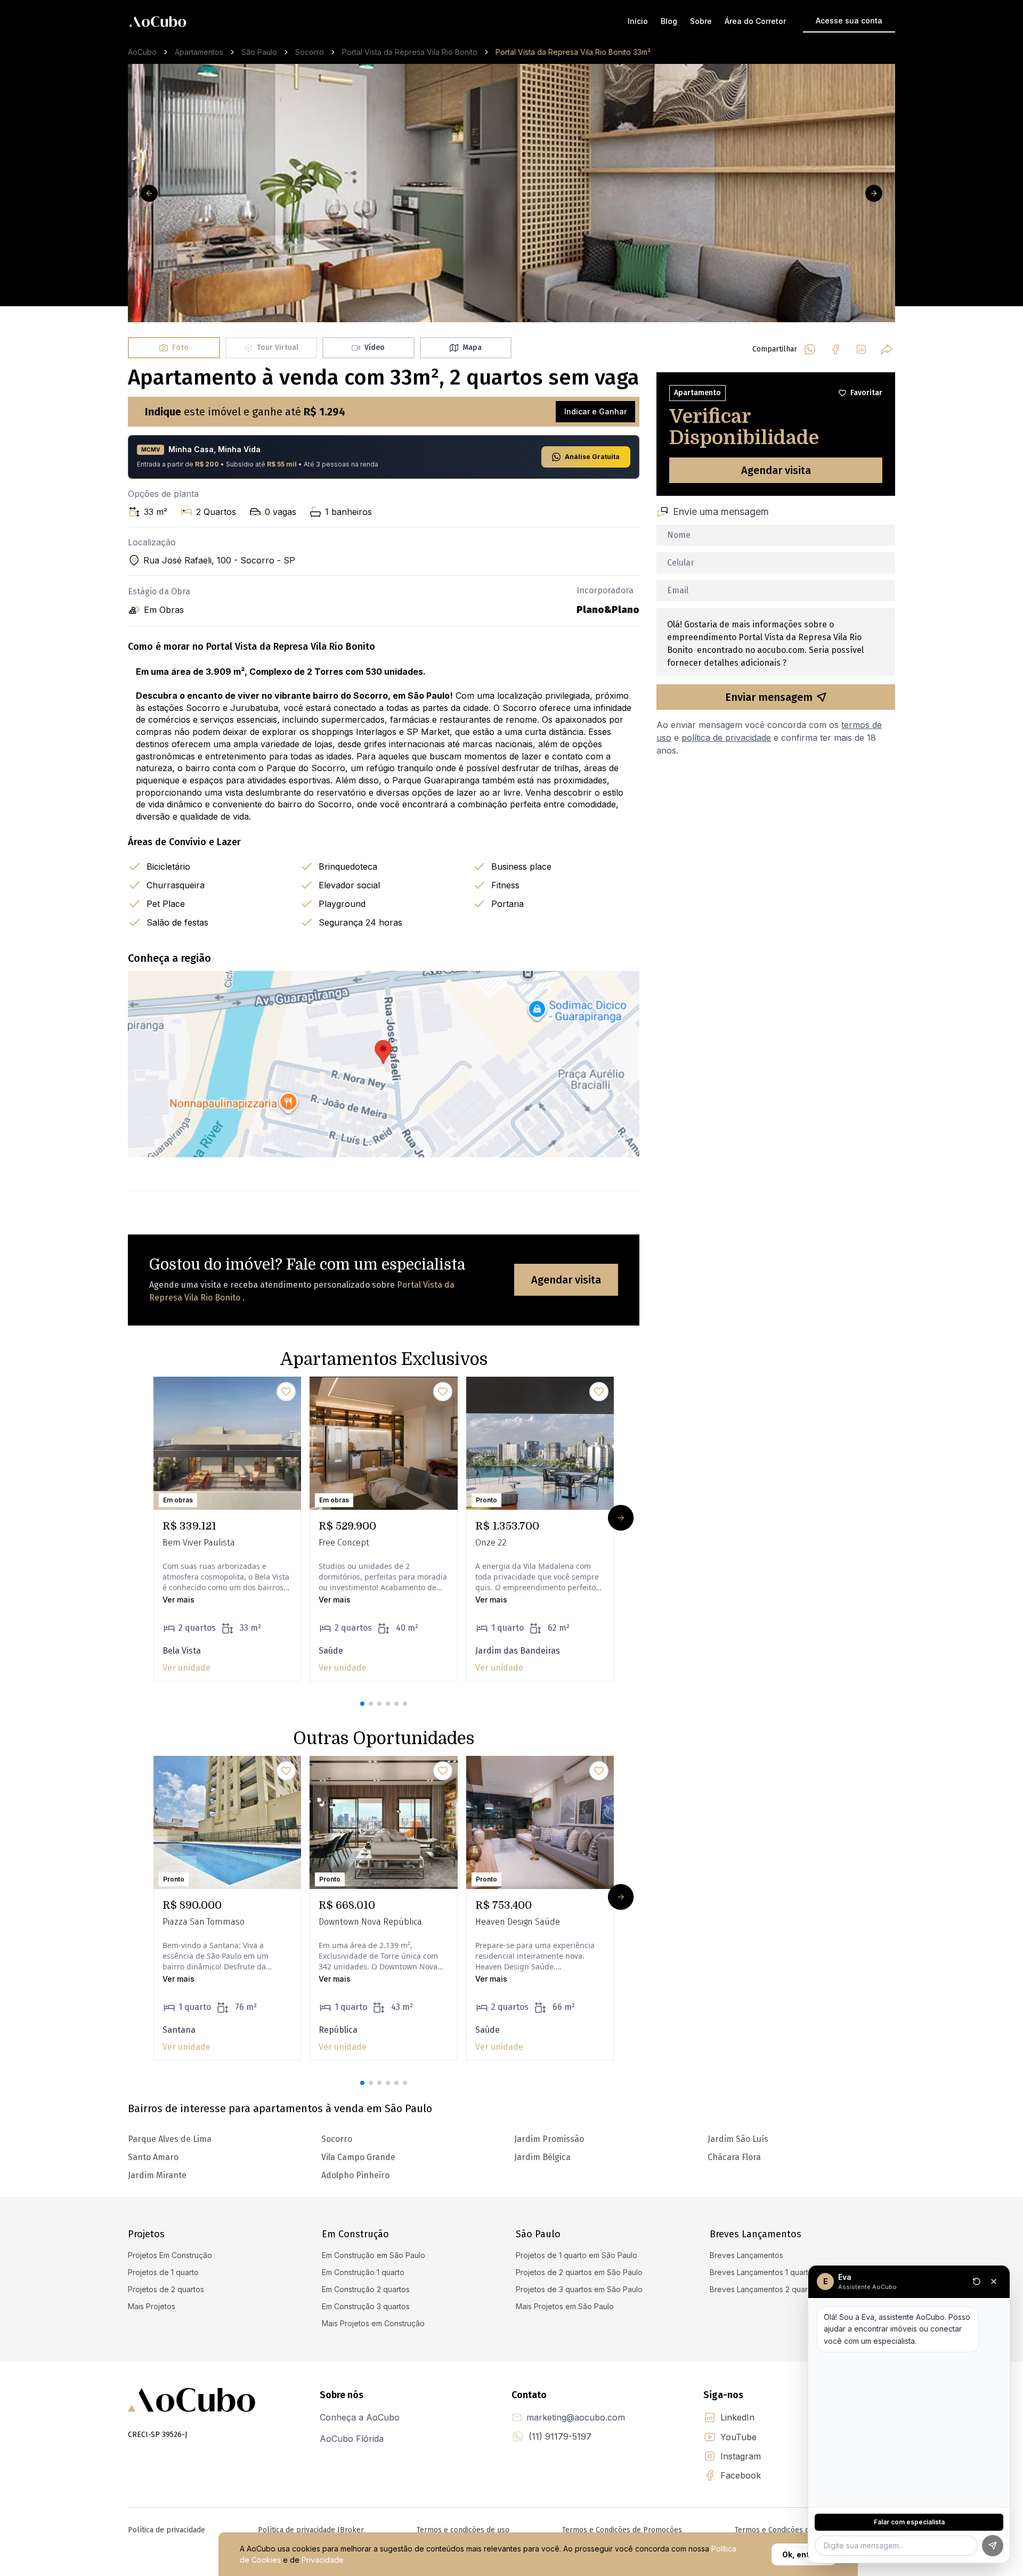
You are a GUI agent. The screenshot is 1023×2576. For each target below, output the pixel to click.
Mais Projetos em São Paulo (565, 2306)
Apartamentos (199, 52)
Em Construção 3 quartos (366, 2306)
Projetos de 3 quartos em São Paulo (579, 2289)
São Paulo (259, 52)
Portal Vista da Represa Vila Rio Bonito (410, 52)
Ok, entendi (804, 2554)
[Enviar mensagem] (993, 2546)
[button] (362, 1704)
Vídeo (375, 347)
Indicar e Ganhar (595, 411)
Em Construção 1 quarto (363, 2272)
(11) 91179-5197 (560, 2436)
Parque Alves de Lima (170, 2139)
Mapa (472, 347)
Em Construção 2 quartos (366, 2289)
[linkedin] (861, 349)
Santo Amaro (153, 2157)
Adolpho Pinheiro (355, 2175)
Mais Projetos (152, 2306)
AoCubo (142, 52)
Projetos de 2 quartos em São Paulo (579, 2272)
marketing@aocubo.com (576, 2417)
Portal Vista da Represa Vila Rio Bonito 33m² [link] (573, 52)
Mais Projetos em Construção (373, 2323)
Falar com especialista (909, 2522)
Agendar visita (566, 1280)
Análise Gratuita (592, 457)
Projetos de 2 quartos (166, 2289)
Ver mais (178, 1600)
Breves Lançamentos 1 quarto (761, 2272)
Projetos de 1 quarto (163, 2272)
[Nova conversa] (977, 2281)
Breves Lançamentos (746, 2255)
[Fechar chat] (994, 2281)
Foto (180, 347)
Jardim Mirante (157, 2175)
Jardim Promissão (549, 2139)
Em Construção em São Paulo (374, 2255)
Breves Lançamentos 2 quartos (764, 2289)
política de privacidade (726, 738)
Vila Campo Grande (358, 2157)
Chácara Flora (734, 2157)
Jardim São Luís (738, 2139)
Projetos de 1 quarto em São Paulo (577, 2255)
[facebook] (835, 349)
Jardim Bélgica (542, 2157)
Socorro (310, 52)
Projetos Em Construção (170, 2255)
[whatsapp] (810, 349)
